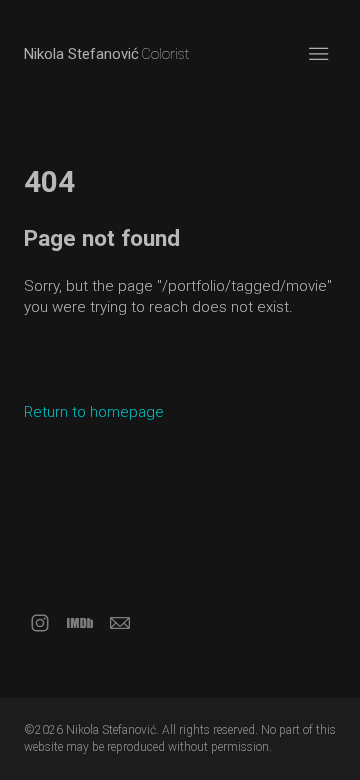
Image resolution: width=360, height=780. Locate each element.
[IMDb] (80, 623)
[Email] (120, 623)
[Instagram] (40, 623)
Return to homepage (94, 412)
